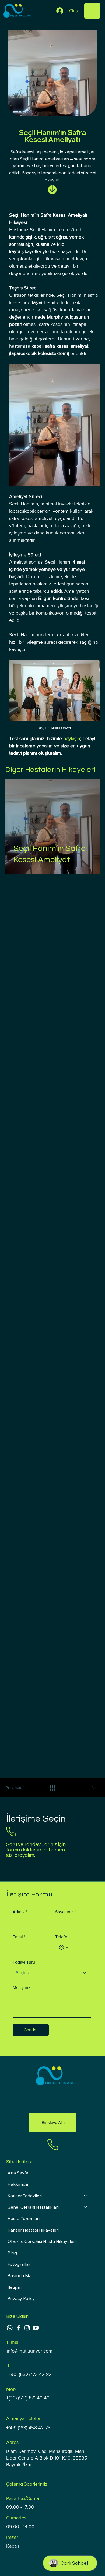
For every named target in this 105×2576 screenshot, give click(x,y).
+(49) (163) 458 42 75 (28, 2428)
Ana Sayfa (18, 2173)
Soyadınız (66, 1912)
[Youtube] (36, 2328)
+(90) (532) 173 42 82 (29, 2374)
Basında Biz (19, 2275)
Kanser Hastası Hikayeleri (33, 2230)
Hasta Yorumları (24, 2218)
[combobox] (52, 1973)
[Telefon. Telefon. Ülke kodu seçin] (64, 1947)
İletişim (15, 2287)
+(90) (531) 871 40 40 (28, 2398)
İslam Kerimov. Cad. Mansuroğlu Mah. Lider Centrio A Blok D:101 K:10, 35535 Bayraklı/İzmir (47, 2458)
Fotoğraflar (19, 2264)
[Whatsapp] (10, 2328)
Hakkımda (18, 2184)
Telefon (62, 1937)
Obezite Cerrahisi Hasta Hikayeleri (42, 2241)
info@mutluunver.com (30, 2351)
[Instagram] (27, 2328)
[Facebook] (18, 2328)
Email (19, 1937)
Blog (12, 2253)
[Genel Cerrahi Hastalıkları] (86, 2207)
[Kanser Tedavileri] (86, 2196)
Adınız (20, 1912)
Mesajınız (22, 1987)
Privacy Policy (21, 2298)
